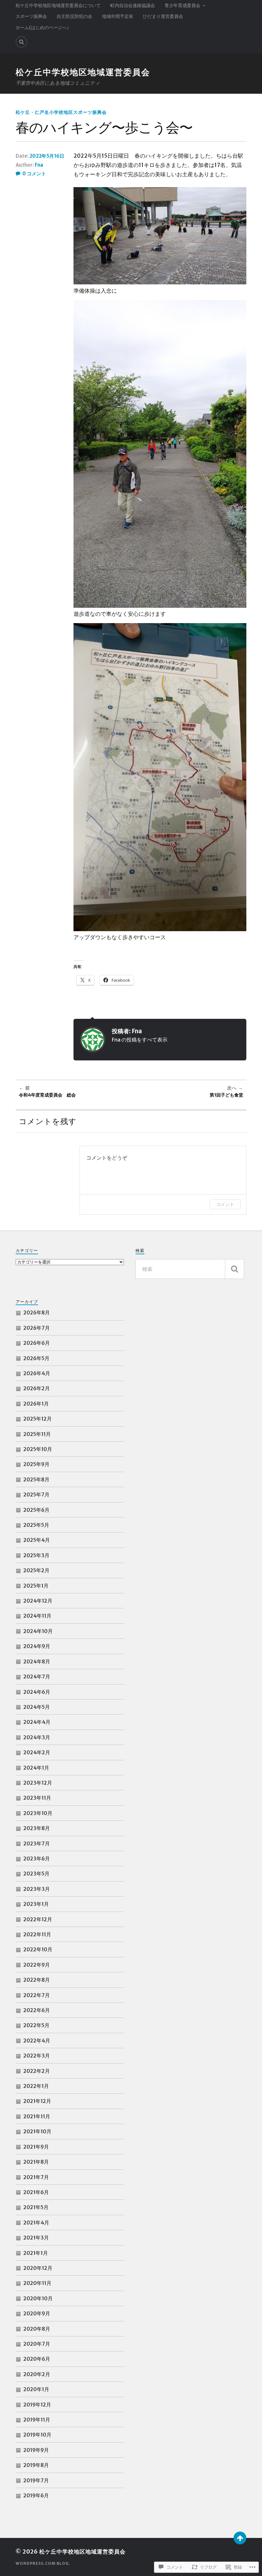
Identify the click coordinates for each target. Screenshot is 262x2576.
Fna (39, 165)
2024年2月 (37, 1752)
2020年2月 (37, 2374)
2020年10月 (38, 2298)
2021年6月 (36, 2192)
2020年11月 (37, 2283)
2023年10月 (38, 1813)
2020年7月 (37, 2344)
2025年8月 (36, 1479)
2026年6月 (37, 1343)
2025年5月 (36, 1525)
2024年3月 (37, 1737)
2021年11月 (37, 2116)
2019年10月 (37, 2435)
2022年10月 (38, 1949)
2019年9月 (36, 2450)
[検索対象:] (190, 1269)
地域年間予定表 (118, 16)
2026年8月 (37, 1312)
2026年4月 (37, 1373)
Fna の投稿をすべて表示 (140, 1040)
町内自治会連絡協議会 (133, 5)
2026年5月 (36, 1358)
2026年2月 (37, 1388)
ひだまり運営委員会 (163, 16)
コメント (225, 1204)
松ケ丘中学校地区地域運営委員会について (58, 5)
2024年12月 (38, 1601)
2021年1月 (36, 2253)
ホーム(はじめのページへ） (43, 28)
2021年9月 (36, 2147)
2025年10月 (38, 1449)
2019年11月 (37, 2420)
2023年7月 (37, 1843)
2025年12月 (38, 1419)
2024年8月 (37, 1661)
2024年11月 (37, 1616)
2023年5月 (36, 1874)
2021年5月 (36, 2207)
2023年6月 (37, 1859)
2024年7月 (37, 1676)
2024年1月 (36, 1768)
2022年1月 (36, 2086)
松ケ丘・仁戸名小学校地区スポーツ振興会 (61, 112)
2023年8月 (37, 1828)
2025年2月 (36, 1570)
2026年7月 (37, 1328)
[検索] (235, 1269)
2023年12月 (38, 1783)
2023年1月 (36, 1904)
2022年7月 (37, 1995)
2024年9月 (37, 1646)
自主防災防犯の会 (74, 16)
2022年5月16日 (47, 156)
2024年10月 (38, 1631)
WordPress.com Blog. (43, 2563)
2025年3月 (36, 1555)
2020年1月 (36, 2389)
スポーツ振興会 (31, 16)
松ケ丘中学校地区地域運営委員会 (83, 72)
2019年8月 (36, 2465)
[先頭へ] (240, 2538)
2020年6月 (37, 2359)
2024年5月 (37, 1707)
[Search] (21, 42)
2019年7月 (36, 2480)
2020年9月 (37, 2313)
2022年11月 (37, 1934)
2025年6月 (36, 1510)
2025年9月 (36, 1464)
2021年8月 (36, 2162)
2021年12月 (37, 2101)
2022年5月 (36, 2025)
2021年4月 (36, 2223)
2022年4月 (37, 2041)
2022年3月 (37, 2056)
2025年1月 (36, 1586)
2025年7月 (36, 1494)
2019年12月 (37, 2405)
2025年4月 (37, 1540)
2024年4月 (37, 1722)
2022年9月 (37, 1965)
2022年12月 (38, 1919)
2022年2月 (37, 2071)
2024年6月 (37, 1692)
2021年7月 (36, 2177)
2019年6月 (36, 2495)
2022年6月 (37, 2010)
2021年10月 (37, 2131)
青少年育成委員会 (182, 5)
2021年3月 (36, 2238)
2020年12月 (38, 2268)
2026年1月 (36, 1404)
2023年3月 (37, 1889)
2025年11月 (37, 1434)
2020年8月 (37, 2329)
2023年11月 (37, 1798)
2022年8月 (37, 1980)
